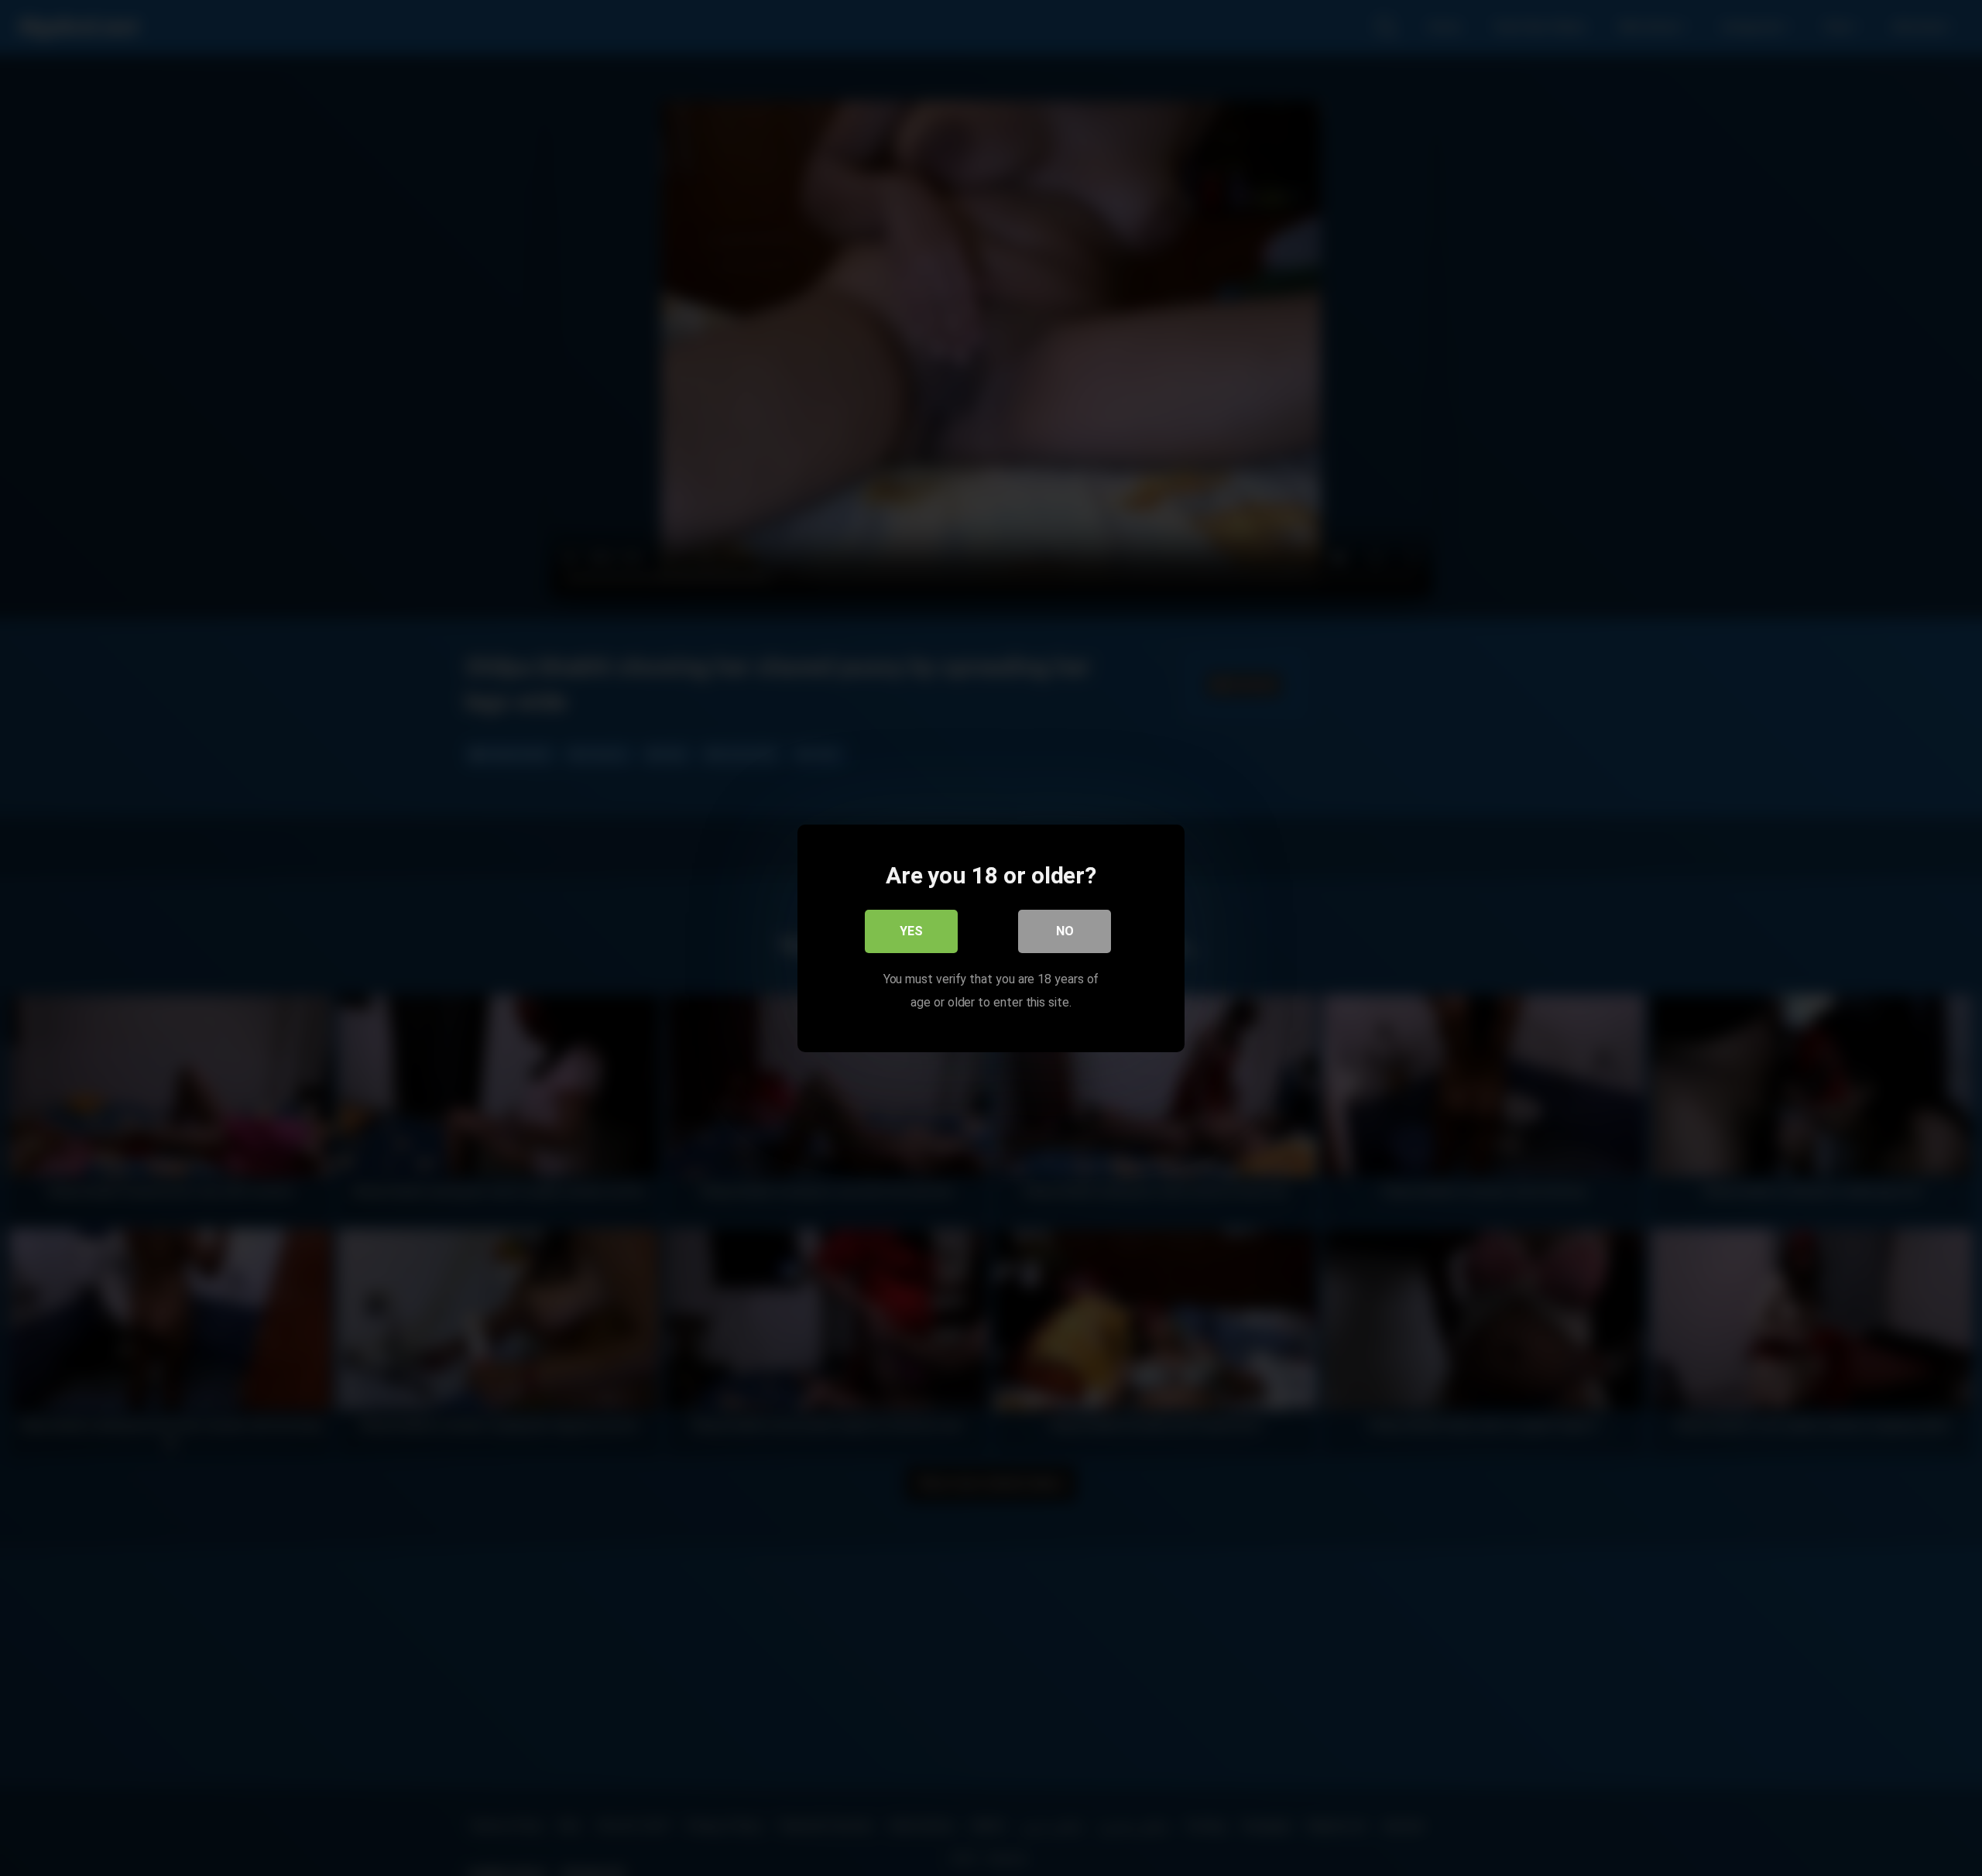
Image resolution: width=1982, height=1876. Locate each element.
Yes (911, 930)
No (1065, 930)
